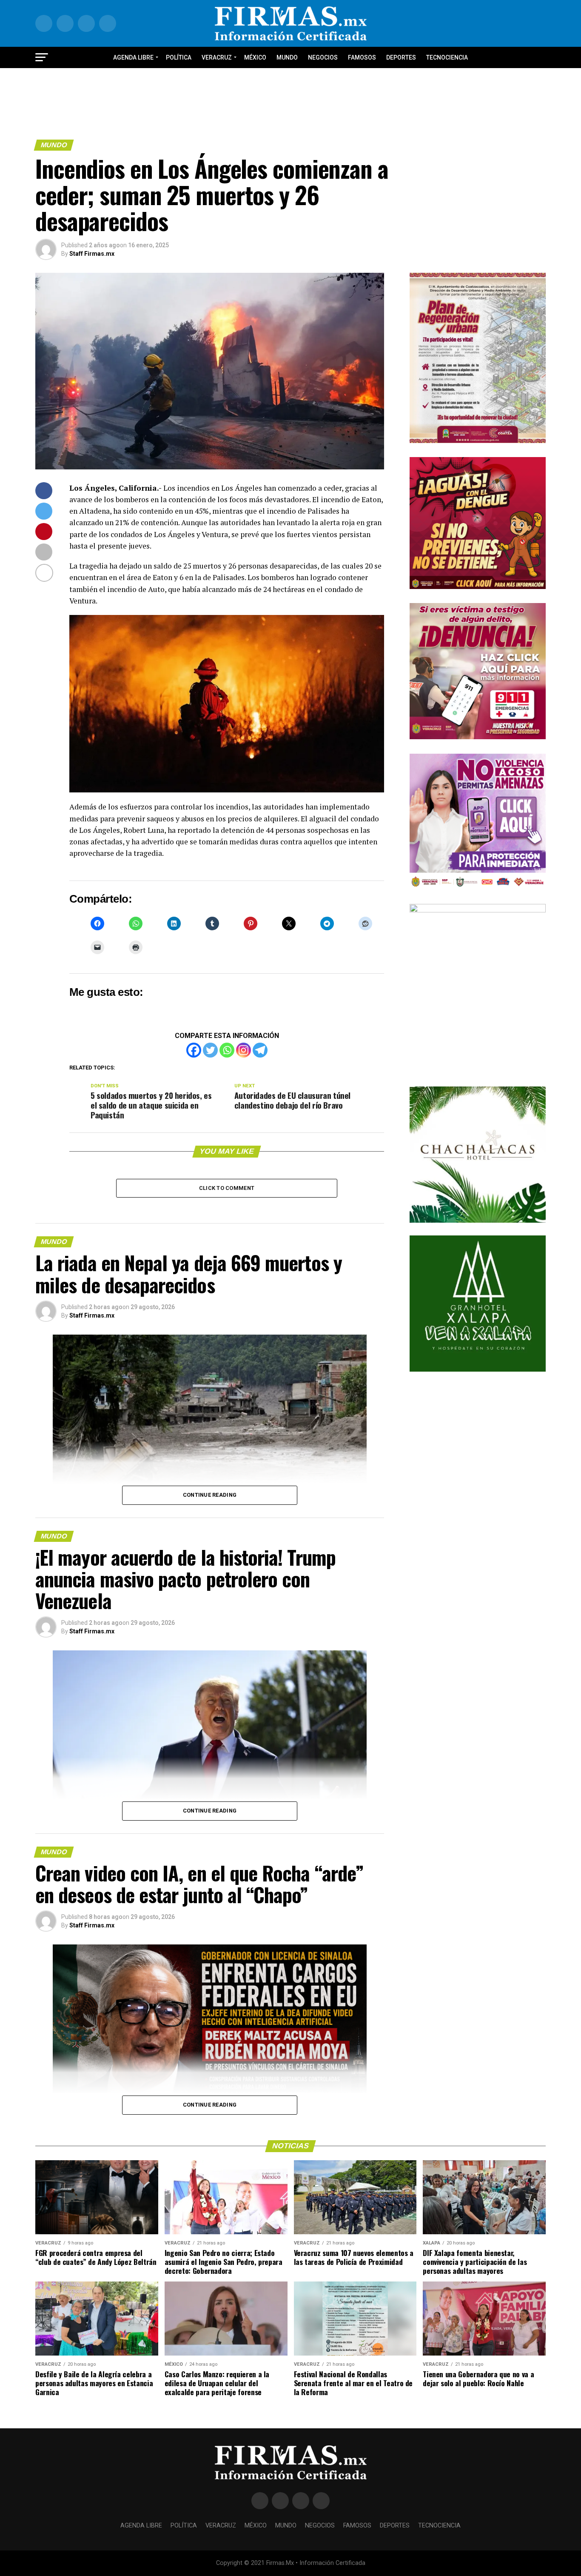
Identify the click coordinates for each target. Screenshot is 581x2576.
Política (179, 57)
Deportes (401, 57)
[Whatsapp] (227, 1050)
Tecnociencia (447, 57)
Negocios (323, 57)
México (255, 57)
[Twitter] (210, 1050)
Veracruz (217, 57)
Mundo (287, 57)
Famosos (362, 57)
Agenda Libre (133, 57)
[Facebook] (194, 1050)
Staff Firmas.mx (92, 254)
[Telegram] (260, 1050)
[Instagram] (244, 1050)
